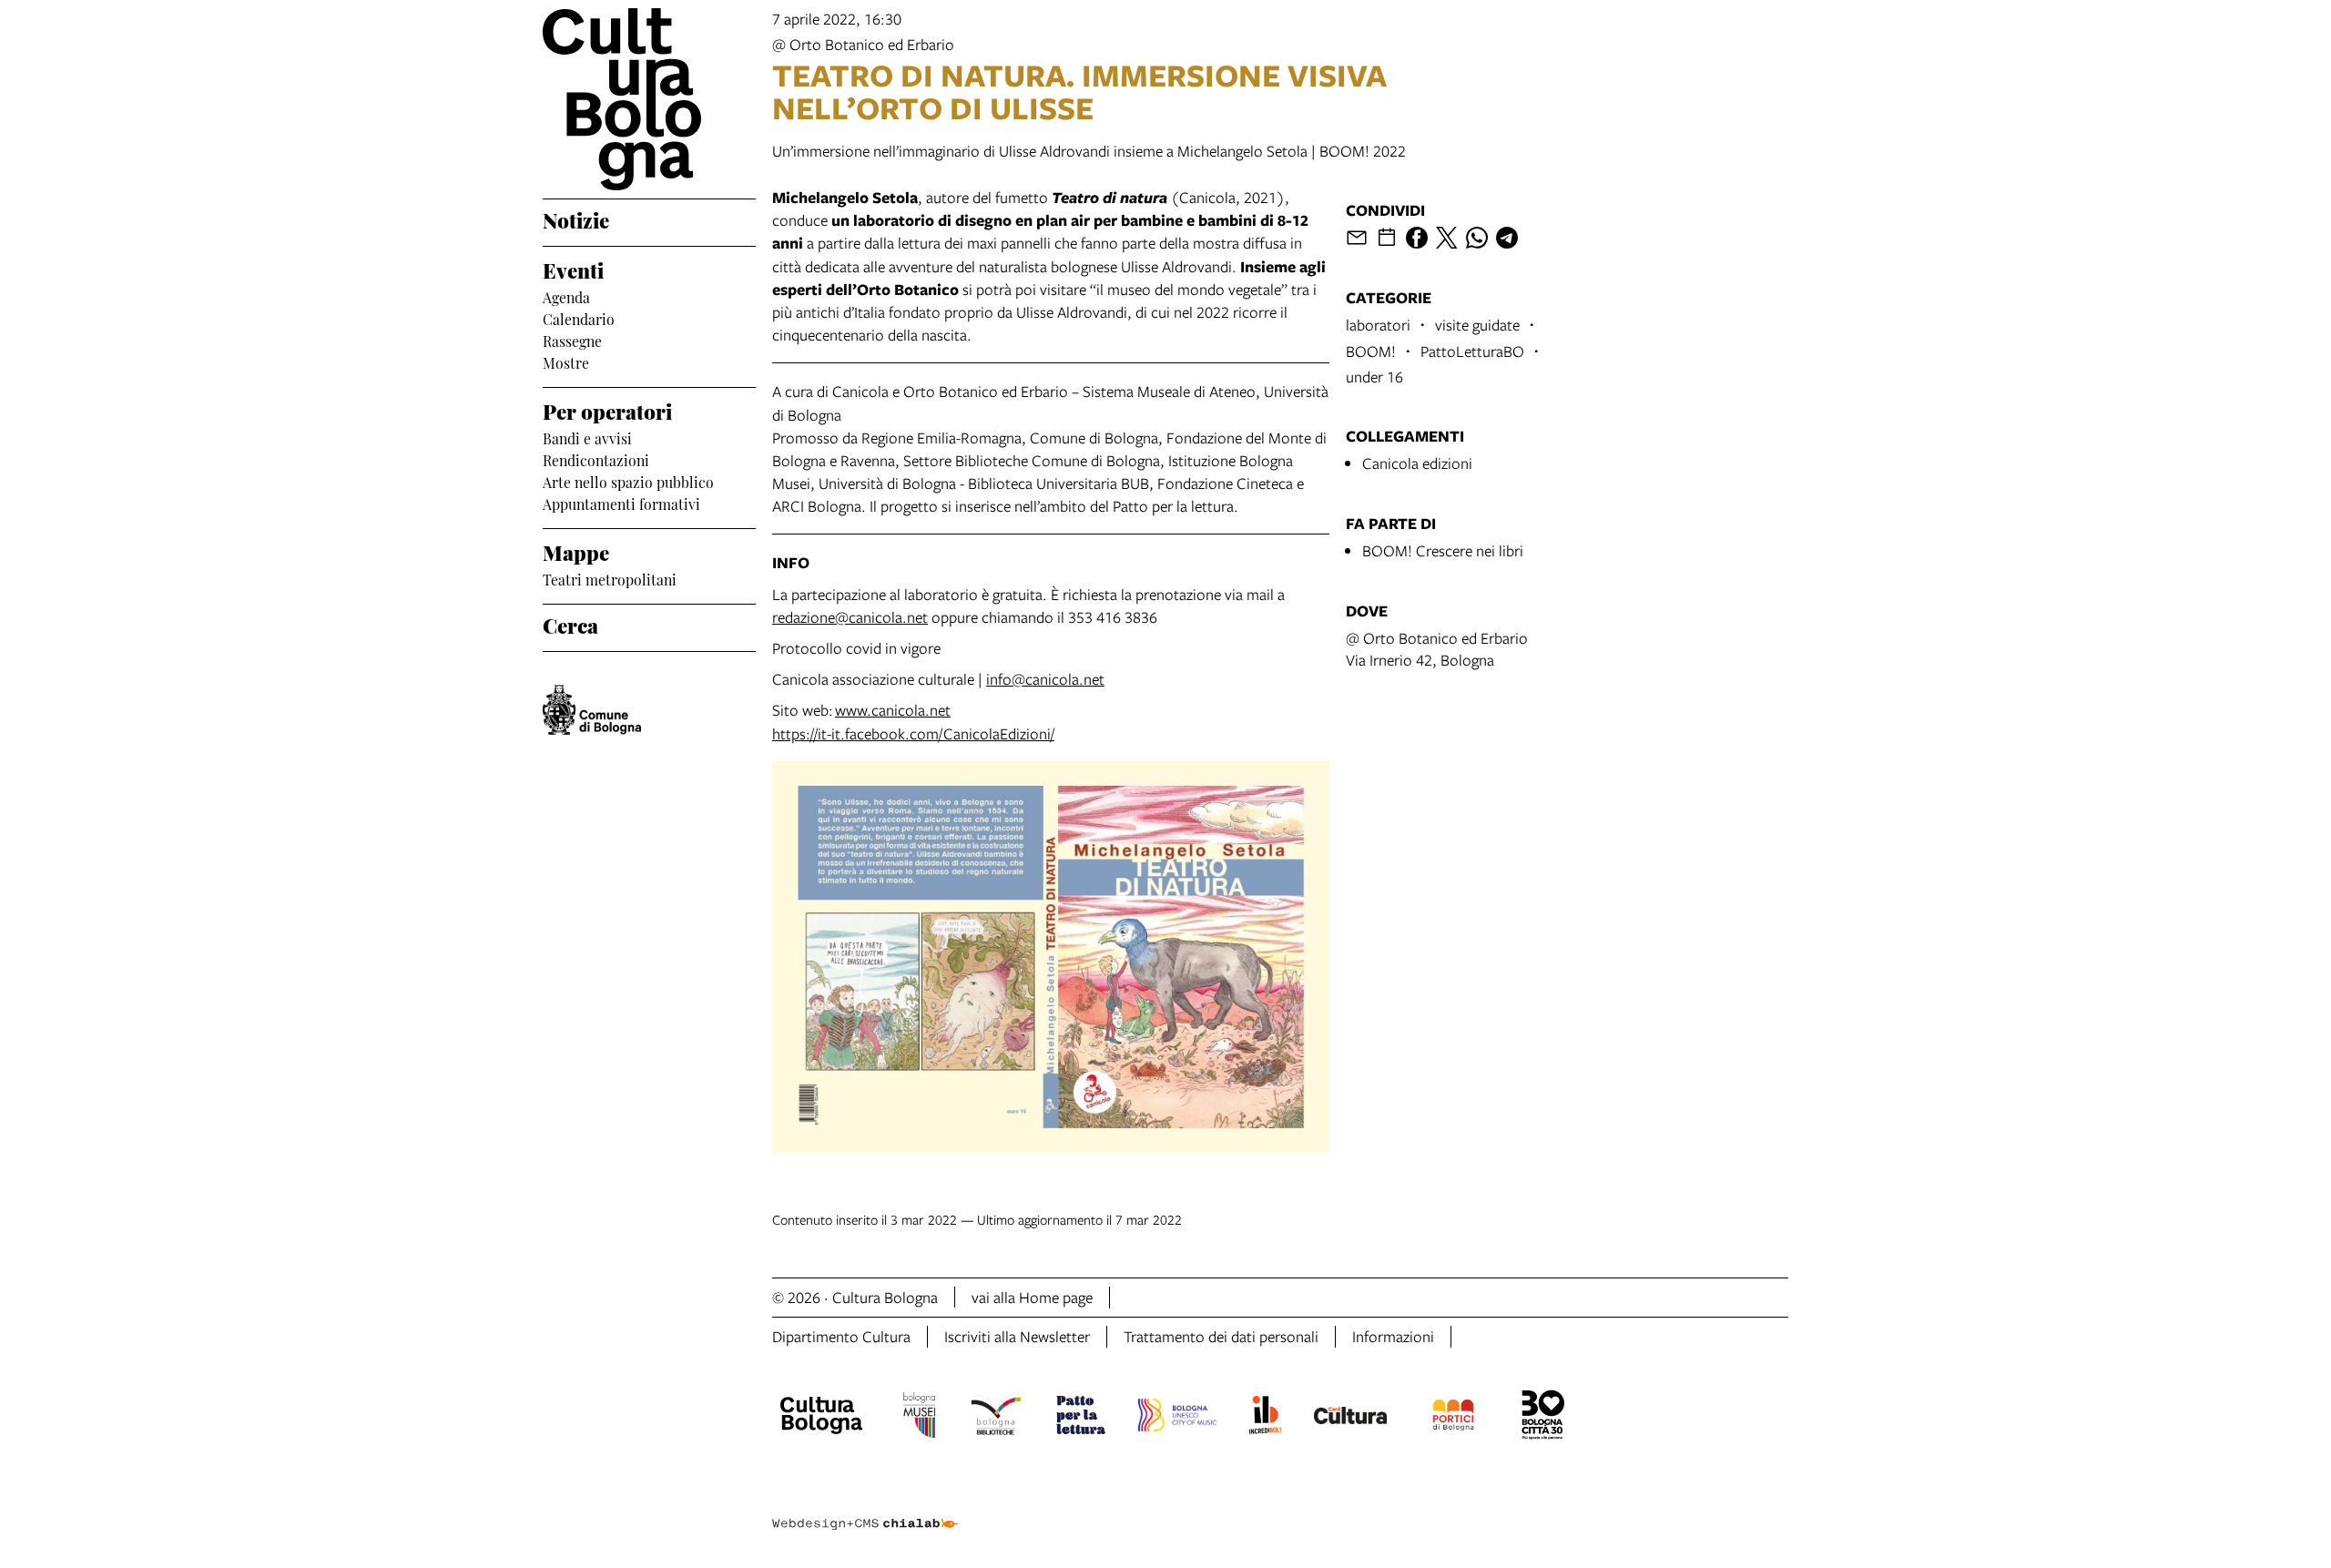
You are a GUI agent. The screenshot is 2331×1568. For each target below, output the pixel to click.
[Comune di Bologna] (592, 710)
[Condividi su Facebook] (1417, 238)
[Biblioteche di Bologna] (996, 1418)
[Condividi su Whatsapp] (1477, 238)
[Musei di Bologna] (919, 1418)
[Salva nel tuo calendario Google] (1387, 238)
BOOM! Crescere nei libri (1443, 550)
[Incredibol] (1265, 1418)
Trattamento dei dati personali (1221, 1336)
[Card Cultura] (1350, 1418)
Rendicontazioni (596, 459)
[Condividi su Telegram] (1507, 238)
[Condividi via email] (1357, 238)
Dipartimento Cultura (841, 1336)
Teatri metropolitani (610, 578)
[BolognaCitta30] (1543, 1418)
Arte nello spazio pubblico (628, 481)
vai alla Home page (1032, 1297)
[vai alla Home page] (649, 99)
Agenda (566, 296)
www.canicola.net (893, 710)
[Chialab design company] (865, 1508)
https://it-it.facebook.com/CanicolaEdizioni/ (913, 733)
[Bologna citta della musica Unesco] (1177, 1418)
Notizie (576, 219)
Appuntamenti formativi (621, 503)
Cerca (570, 624)
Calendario (579, 318)
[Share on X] (1447, 238)
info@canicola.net (1045, 679)
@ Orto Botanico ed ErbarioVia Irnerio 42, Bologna (1437, 649)
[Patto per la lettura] (1081, 1418)
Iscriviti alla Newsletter (1017, 1336)
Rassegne (572, 340)
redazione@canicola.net (850, 617)
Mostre (566, 361)
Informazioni (1393, 1336)
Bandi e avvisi (587, 437)
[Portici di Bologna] (1453, 1418)
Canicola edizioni (1417, 463)
